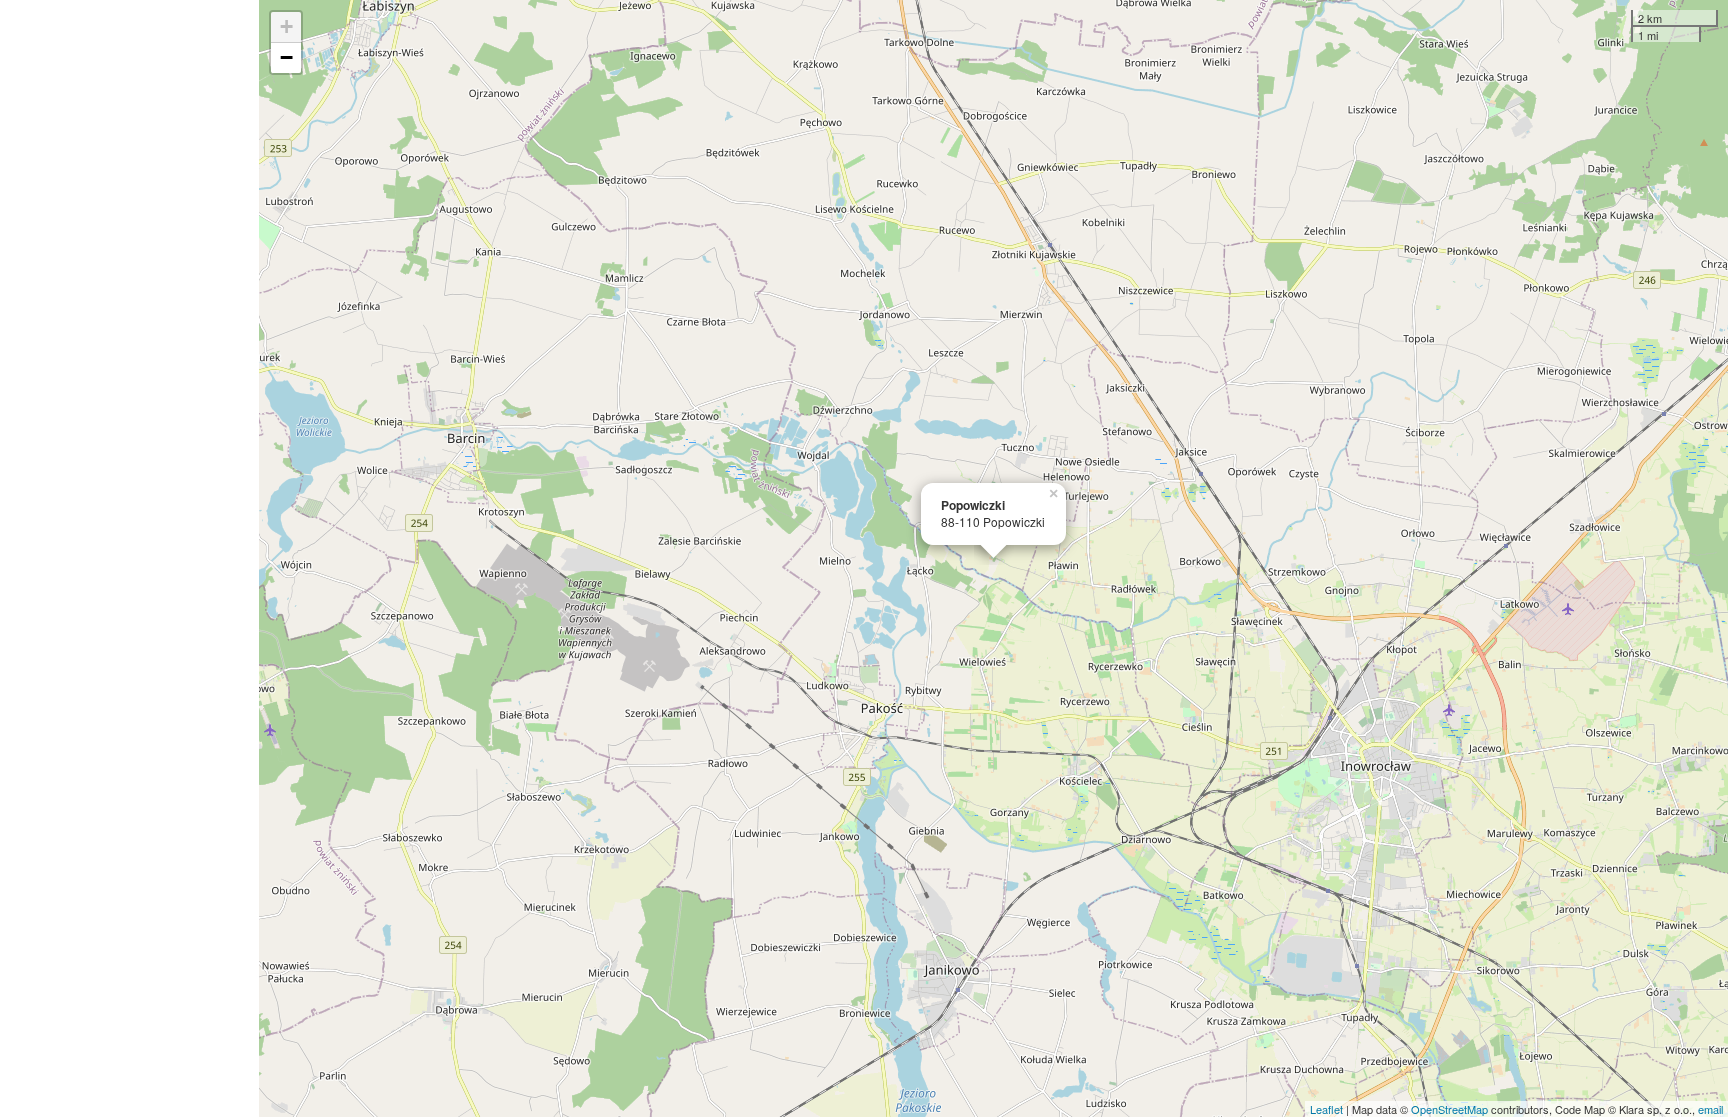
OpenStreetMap (1449, 1109)
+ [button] (286, 26)
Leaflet (1326, 1109)
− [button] (286, 57)
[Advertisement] (129, 558)
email (1710, 1109)
